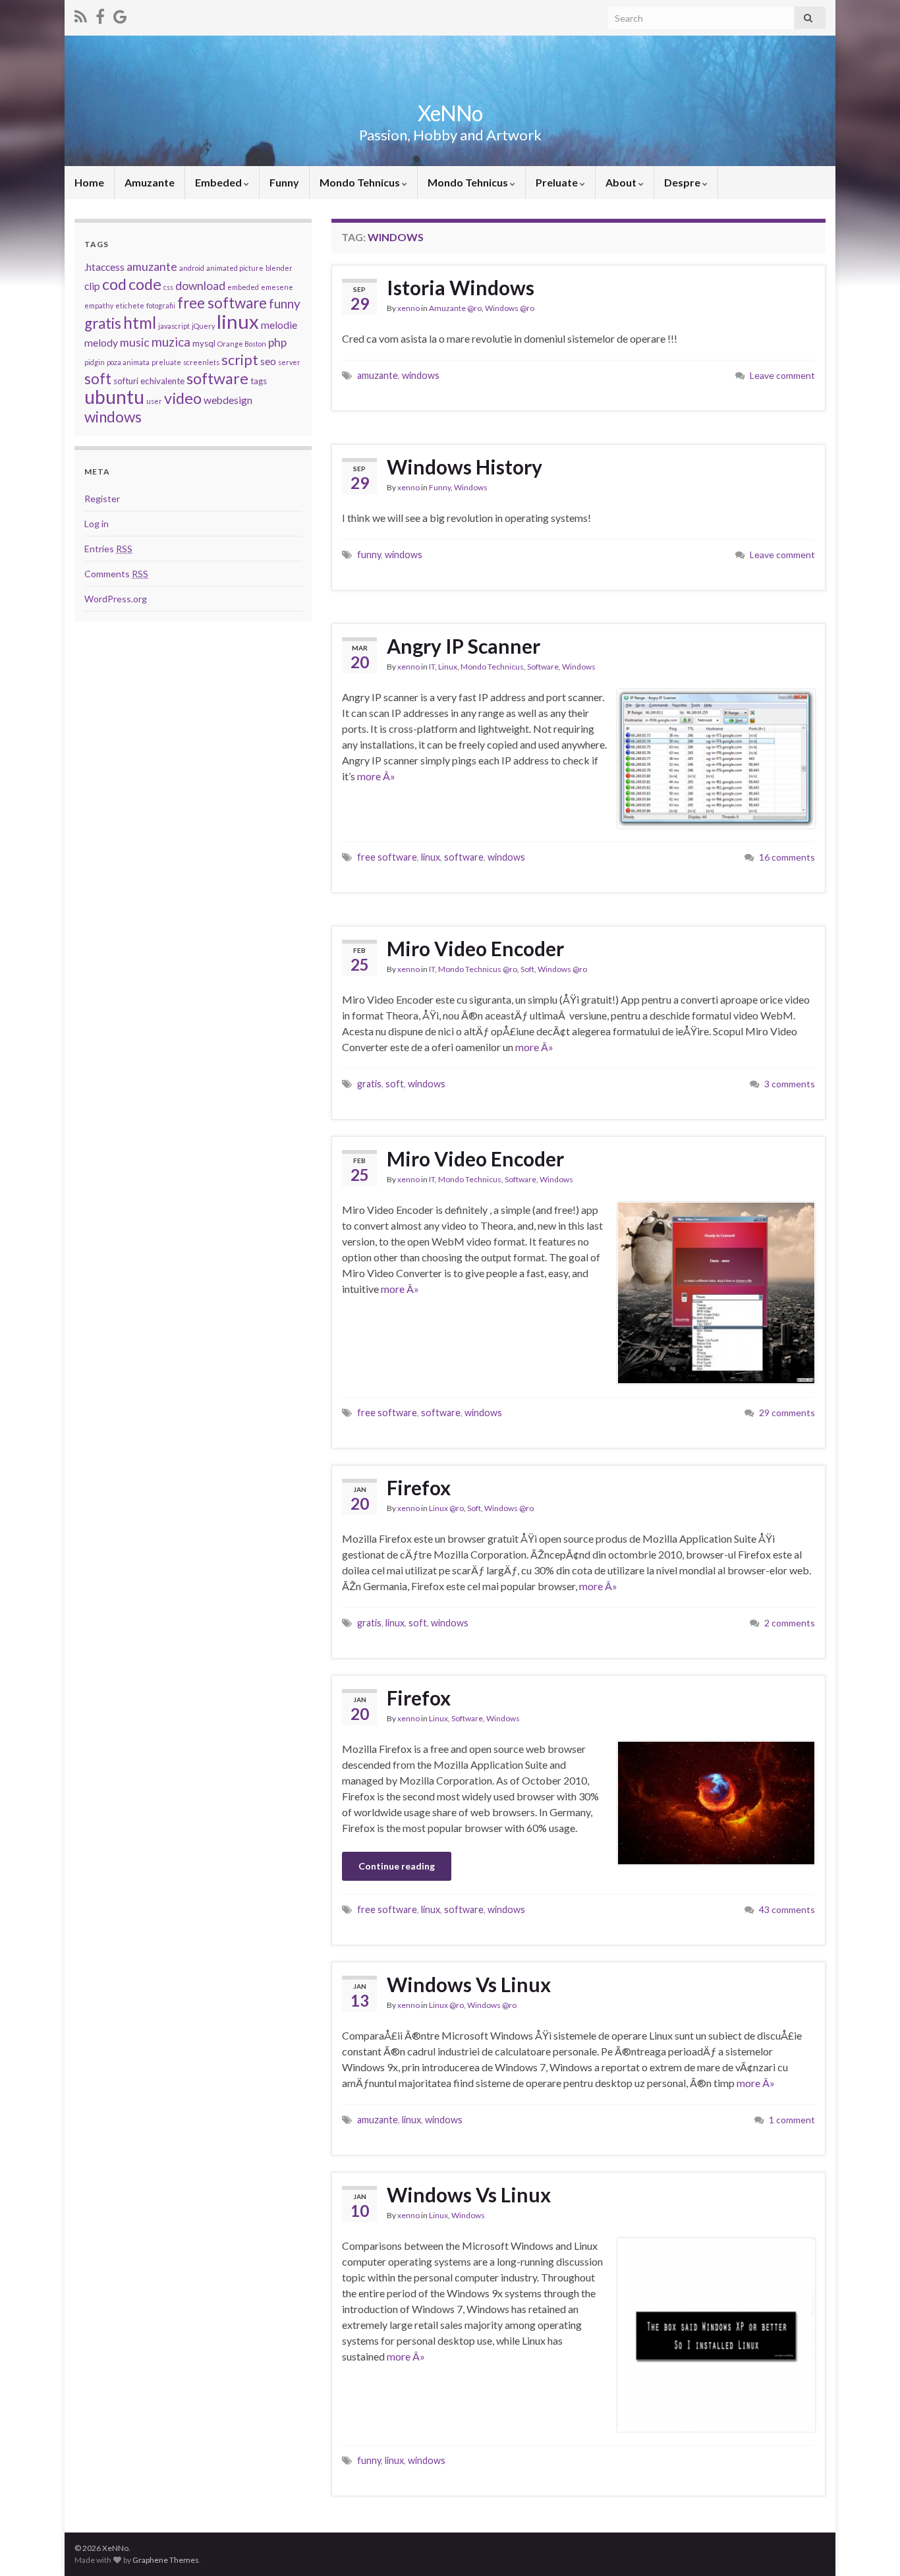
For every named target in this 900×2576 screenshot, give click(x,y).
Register (102, 499)
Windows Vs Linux (469, 1984)
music (135, 342)
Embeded (219, 182)
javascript (174, 326)
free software (387, 857)
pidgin (95, 362)
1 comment (792, 2120)
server (289, 362)
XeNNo (450, 113)
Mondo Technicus (492, 667)
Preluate (558, 182)
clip (92, 286)
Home (89, 182)
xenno (408, 308)
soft (395, 1084)
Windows (471, 487)
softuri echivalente (149, 381)
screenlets (201, 362)
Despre (683, 182)
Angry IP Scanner (464, 646)
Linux (448, 667)
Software (543, 667)
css (168, 287)
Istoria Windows (461, 287)
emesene (277, 287)
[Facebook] (100, 14)
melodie (279, 325)
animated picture (235, 268)
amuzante (378, 375)
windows (421, 375)
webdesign (228, 400)
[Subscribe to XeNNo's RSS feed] (81, 14)
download (200, 286)
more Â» (376, 776)
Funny (284, 182)
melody (101, 343)
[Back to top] (870, 2546)
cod (114, 284)
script (240, 360)
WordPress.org (116, 599)
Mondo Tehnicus (361, 182)
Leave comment (782, 375)
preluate (166, 362)
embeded (243, 287)
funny (369, 555)
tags (259, 381)
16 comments (787, 857)
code (145, 284)
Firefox (419, 1487)
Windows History (464, 467)
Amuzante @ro (455, 308)
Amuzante (150, 182)
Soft (527, 969)
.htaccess (104, 267)
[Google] (120, 14)
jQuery (203, 326)
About (622, 182)
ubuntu (114, 397)
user (154, 401)
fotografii (161, 305)
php (277, 342)
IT (432, 667)
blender (279, 268)
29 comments (787, 1413)
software (464, 857)
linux (431, 857)
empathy (99, 305)
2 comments (790, 1623)
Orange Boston (242, 344)
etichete (130, 305)
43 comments (787, 1909)
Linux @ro (446, 1508)
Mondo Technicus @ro (478, 969)
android (192, 268)
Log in (97, 524)
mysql (204, 343)
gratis (369, 1084)
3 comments (790, 1084)
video (183, 398)
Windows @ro (510, 308)
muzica (171, 342)
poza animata (128, 362)
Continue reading (397, 1866)
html (140, 323)
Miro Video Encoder (475, 948)
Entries (108, 549)
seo (268, 361)
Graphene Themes (166, 2560)
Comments (116, 574)
